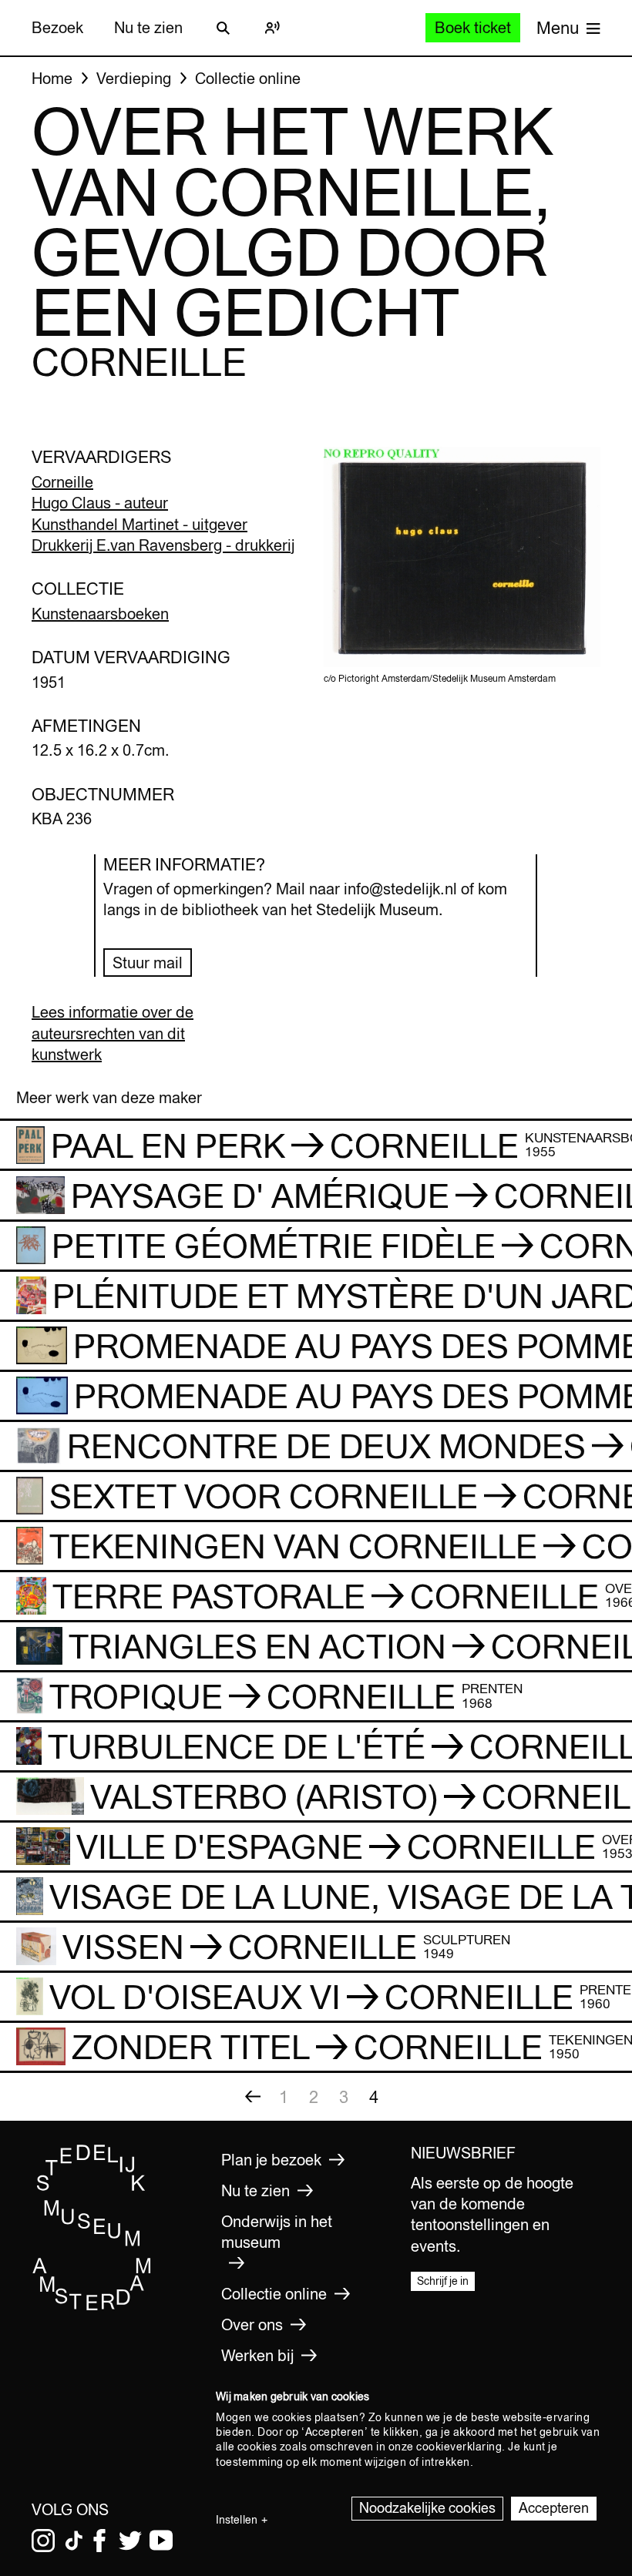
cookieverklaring (459, 2447)
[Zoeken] (223, 28)
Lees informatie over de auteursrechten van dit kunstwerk (113, 1033)
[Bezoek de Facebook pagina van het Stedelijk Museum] (99, 2541)
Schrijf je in (443, 2281)
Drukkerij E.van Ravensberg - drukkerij (163, 545)
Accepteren (554, 2508)
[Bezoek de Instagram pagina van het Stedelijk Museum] (43, 2541)
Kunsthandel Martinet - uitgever (140, 524)
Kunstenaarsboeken (100, 614)
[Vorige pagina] (253, 2097)
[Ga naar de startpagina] (92, 2306)
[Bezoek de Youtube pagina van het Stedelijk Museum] (161, 2541)
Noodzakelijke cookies (427, 2508)
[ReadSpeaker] (272, 28)
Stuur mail (148, 963)
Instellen (237, 2520)
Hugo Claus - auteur (100, 503)
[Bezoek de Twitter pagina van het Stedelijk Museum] (130, 2541)
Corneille (62, 482)
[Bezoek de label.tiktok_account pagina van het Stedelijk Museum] (74, 2541)
